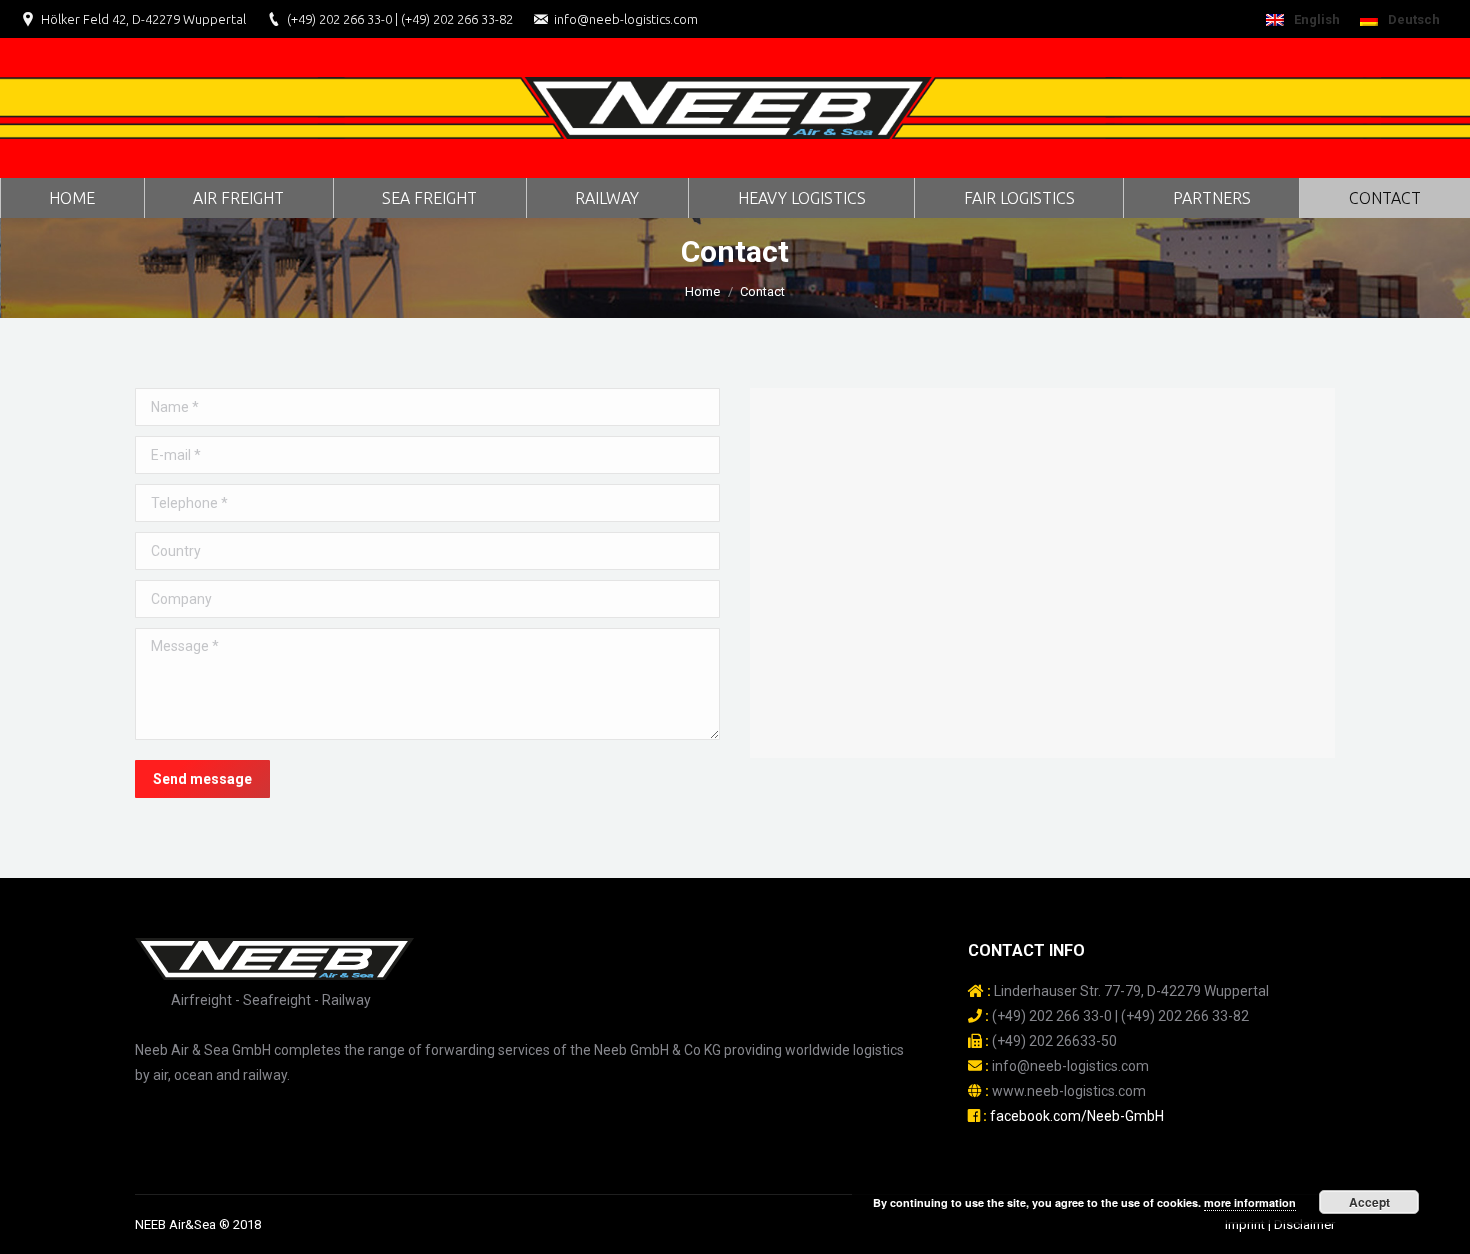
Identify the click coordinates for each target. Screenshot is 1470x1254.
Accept (1369, 1202)
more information (1250, 1202)
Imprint (1245, 1224)
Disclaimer (1304, 1224)
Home (702, 291)
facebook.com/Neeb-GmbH (1077, 1116)
